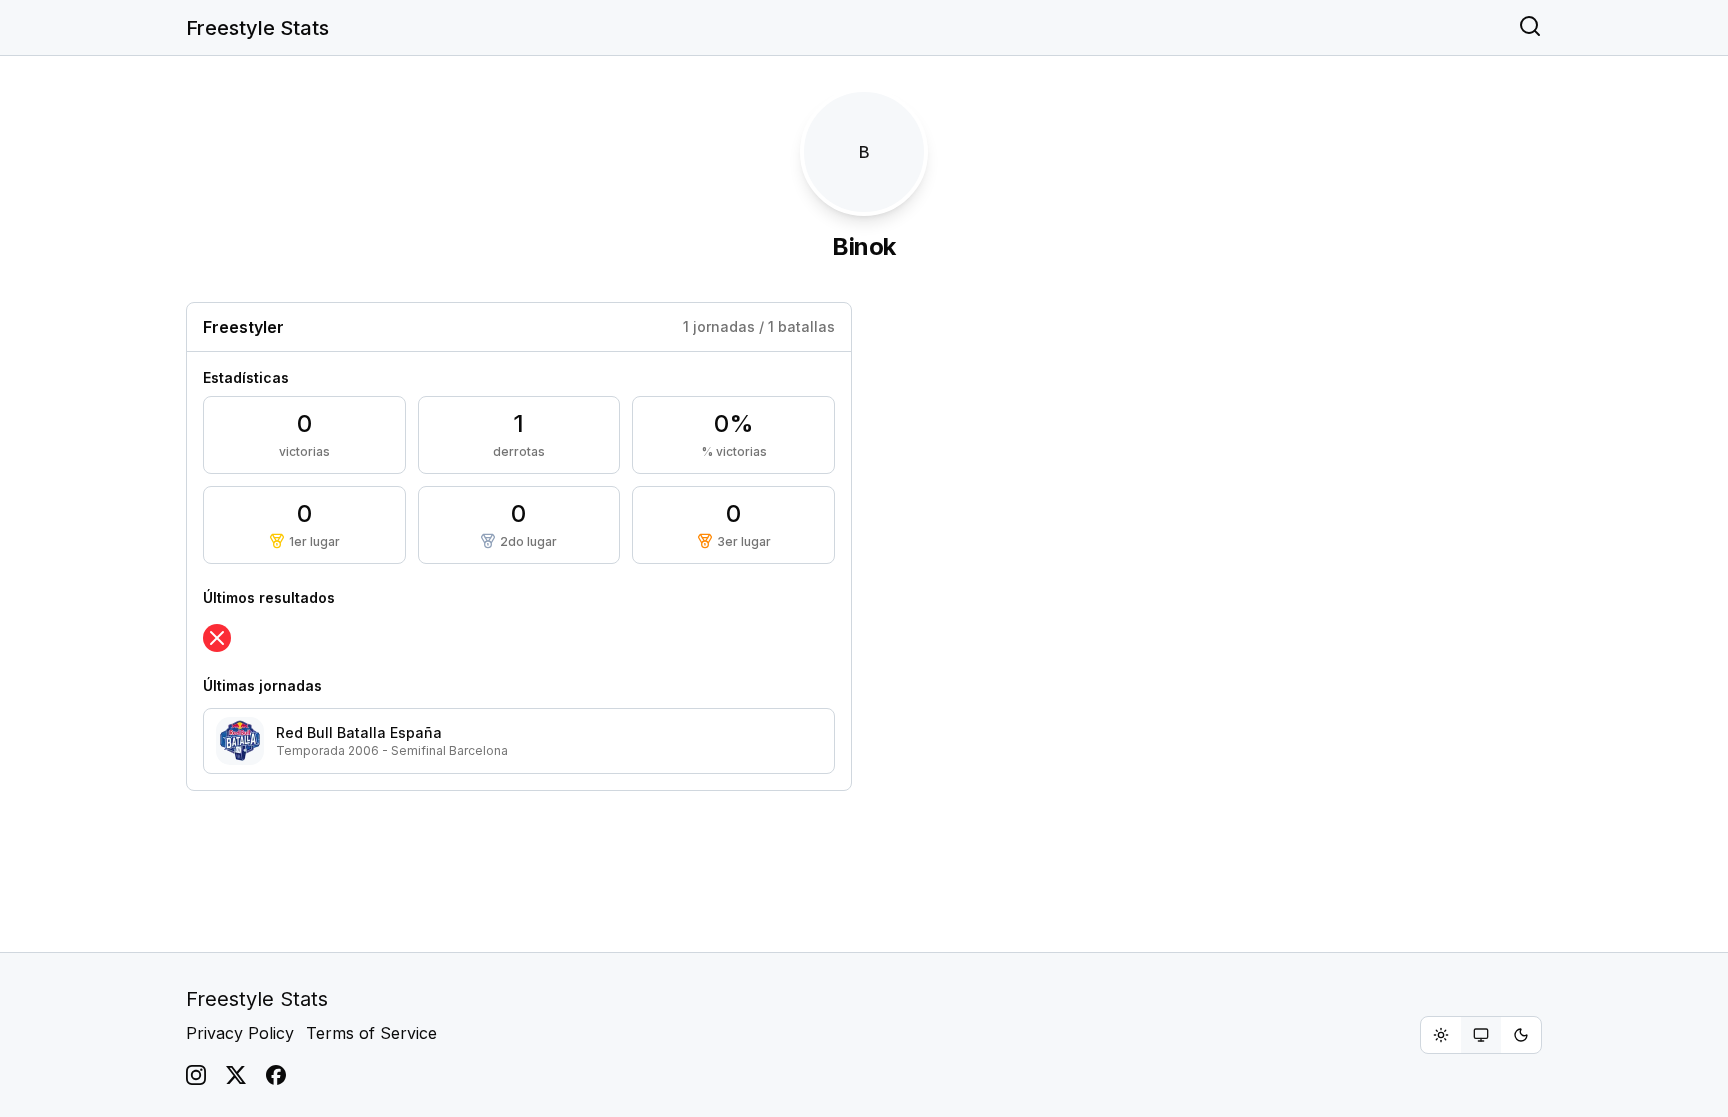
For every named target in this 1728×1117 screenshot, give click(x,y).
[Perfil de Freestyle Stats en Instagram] (196, 1075)
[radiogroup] (1481, 1035)
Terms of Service (371, 1033)
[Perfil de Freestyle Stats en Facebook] (276, 1075)
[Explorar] (1530, 28)
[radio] (1441, 1035)
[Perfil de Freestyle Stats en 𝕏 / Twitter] (236, 1075)
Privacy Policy (240, 1033)
